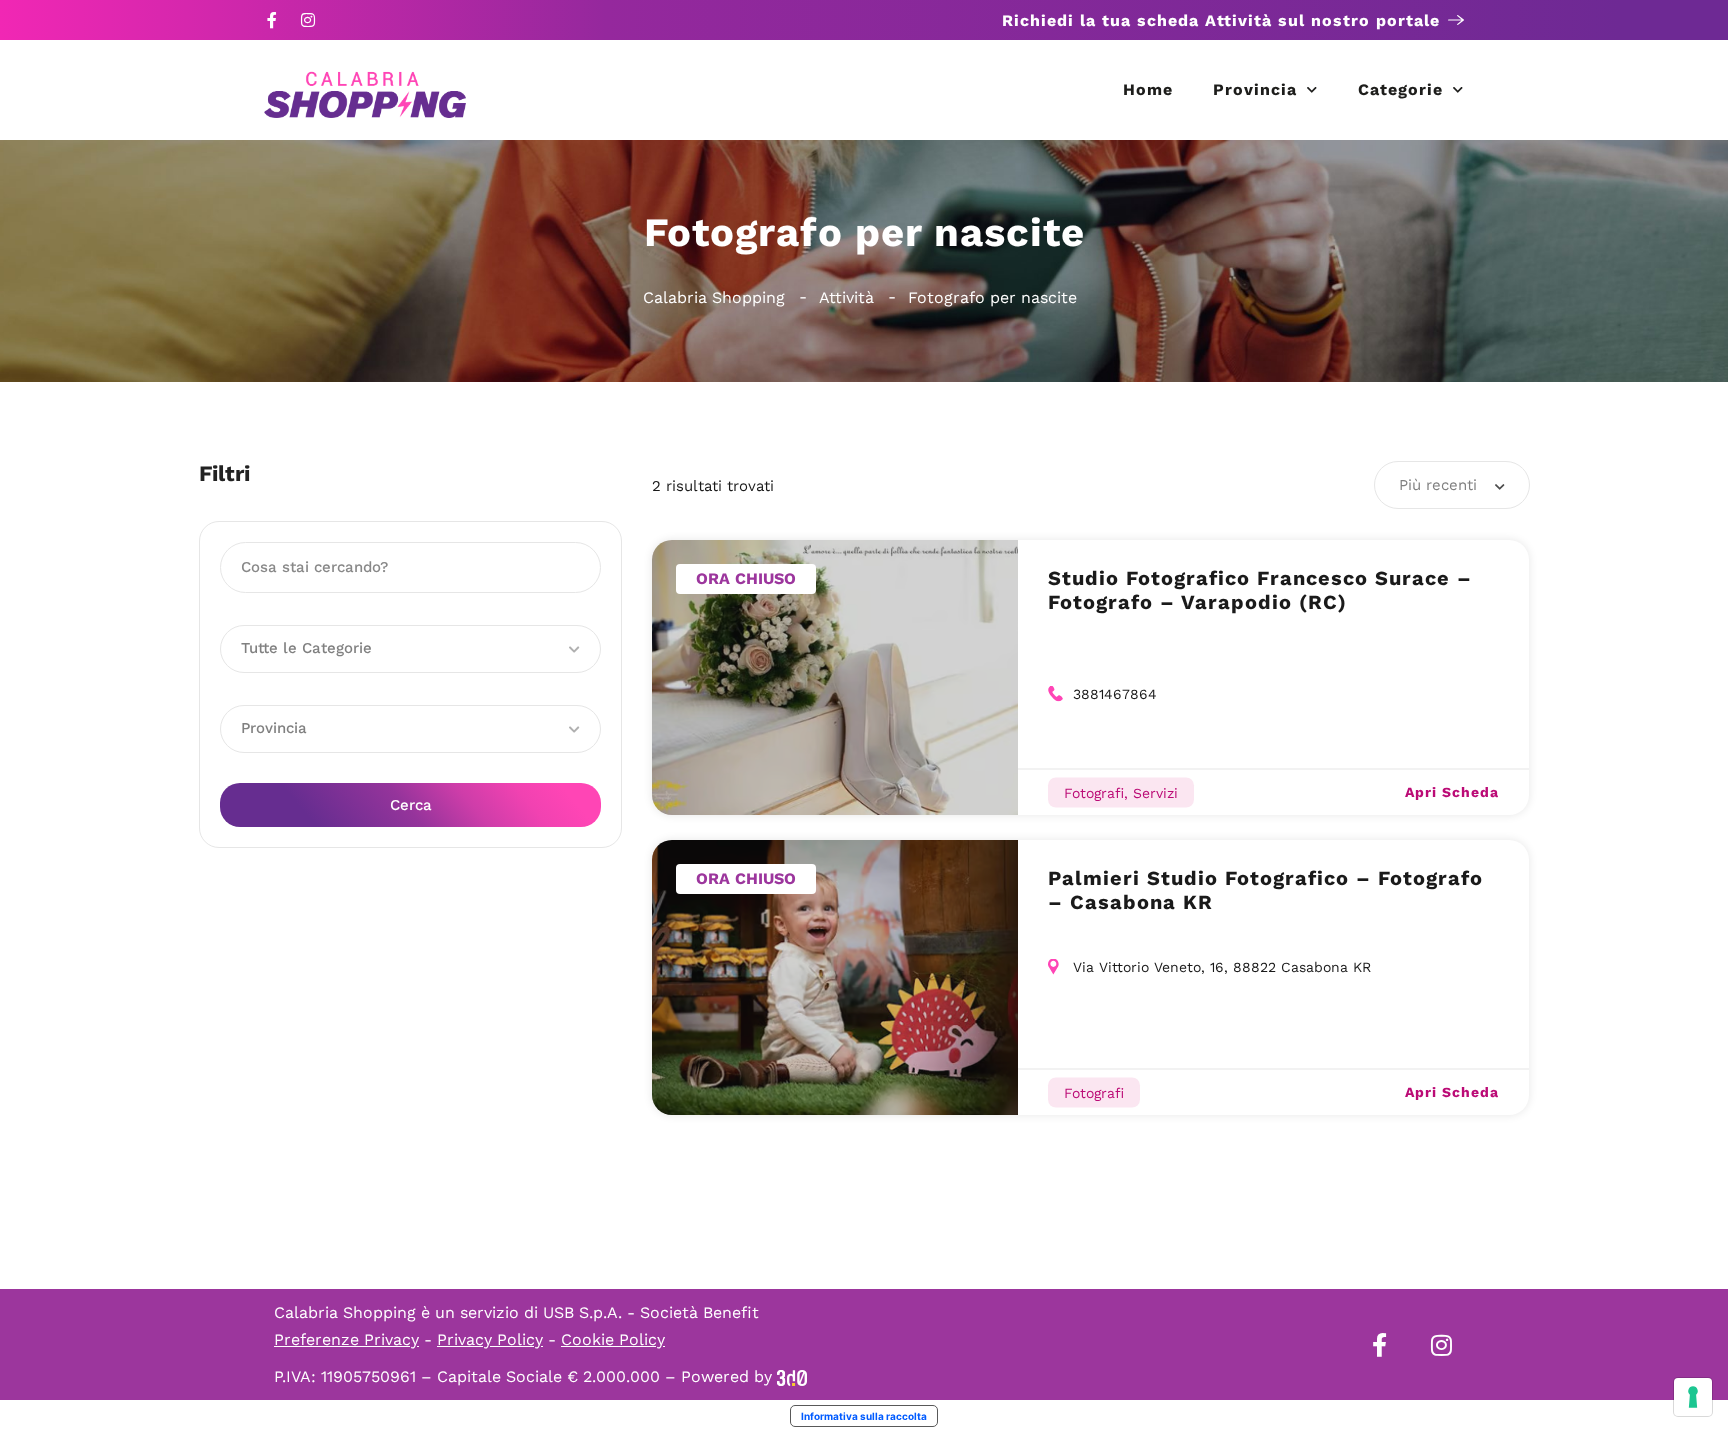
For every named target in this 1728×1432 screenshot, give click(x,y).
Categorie (1400, 89)
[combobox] (1452, 485)
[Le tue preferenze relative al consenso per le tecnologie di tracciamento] (1693, 1397)
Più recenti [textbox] (1438, 485)
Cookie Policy (613, 1339)
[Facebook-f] (272, 20)
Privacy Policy (490, 1339)
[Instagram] (308, 20)
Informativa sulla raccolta (864, 1416)
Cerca (411, 805)
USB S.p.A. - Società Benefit (651, 1312)
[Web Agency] (792, 1376)
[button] (410, 649)
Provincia (1255, 89)
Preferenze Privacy (346, 1339)
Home (1148, 89)
